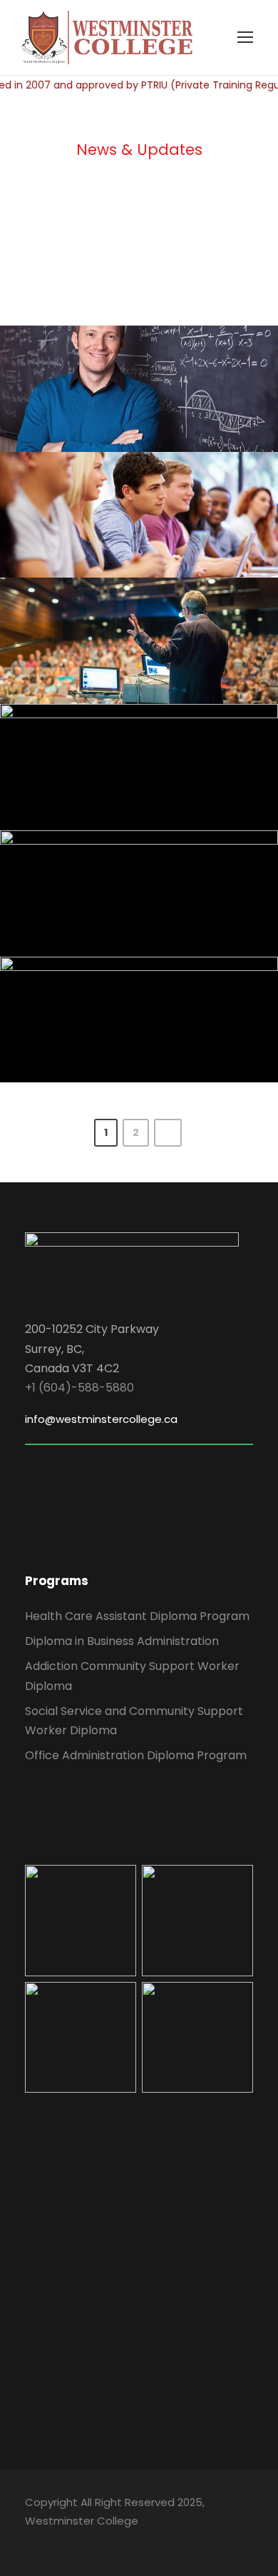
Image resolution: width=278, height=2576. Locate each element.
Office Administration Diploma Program (136, 1755)
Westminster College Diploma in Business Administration (144, 357)
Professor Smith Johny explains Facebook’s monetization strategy (144, 988)
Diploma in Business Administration (122, 1641)
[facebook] (30, 2541)
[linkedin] (55, 2541)
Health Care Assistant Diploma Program (137, 1616)
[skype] (80, 2541)
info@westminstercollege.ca (101, 1419)
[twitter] (105, 2541)
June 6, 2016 (107, 407)
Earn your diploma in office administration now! (145, 484)
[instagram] (130, 2541)
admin (198, 407)
